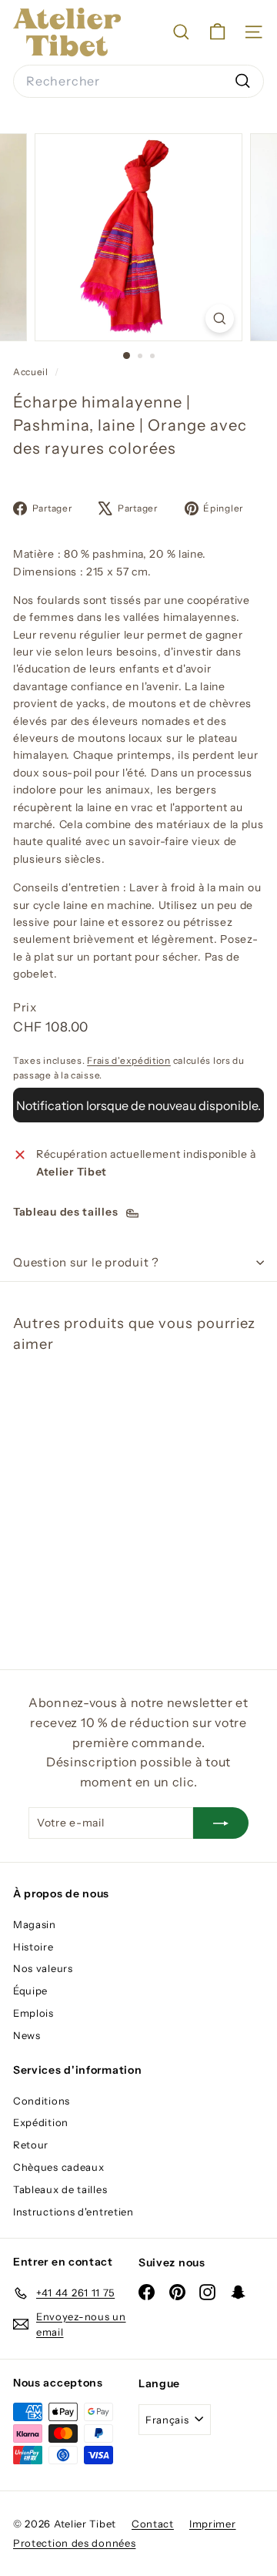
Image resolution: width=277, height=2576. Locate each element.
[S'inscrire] (221, 1823)
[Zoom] (220, 319)
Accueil (32, 372)
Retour (31, 2145)
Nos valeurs (43, 1968)
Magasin (35, 1924)
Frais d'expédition (129, 1060)
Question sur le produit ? (86, 1262)
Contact (153, 2524)
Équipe (30, 1991)
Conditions (42, 2101)
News (27, 2035)
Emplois (33, 2013)
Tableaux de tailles (60, 2189)
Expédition (41, 2122)
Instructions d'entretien (73, 2212)
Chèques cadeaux (59, 2167)
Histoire (33, 1947)
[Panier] (217, 32)
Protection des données (74, 2543)
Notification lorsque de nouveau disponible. (138, 1105)
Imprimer (213, 2524)
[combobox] (138, 82)
